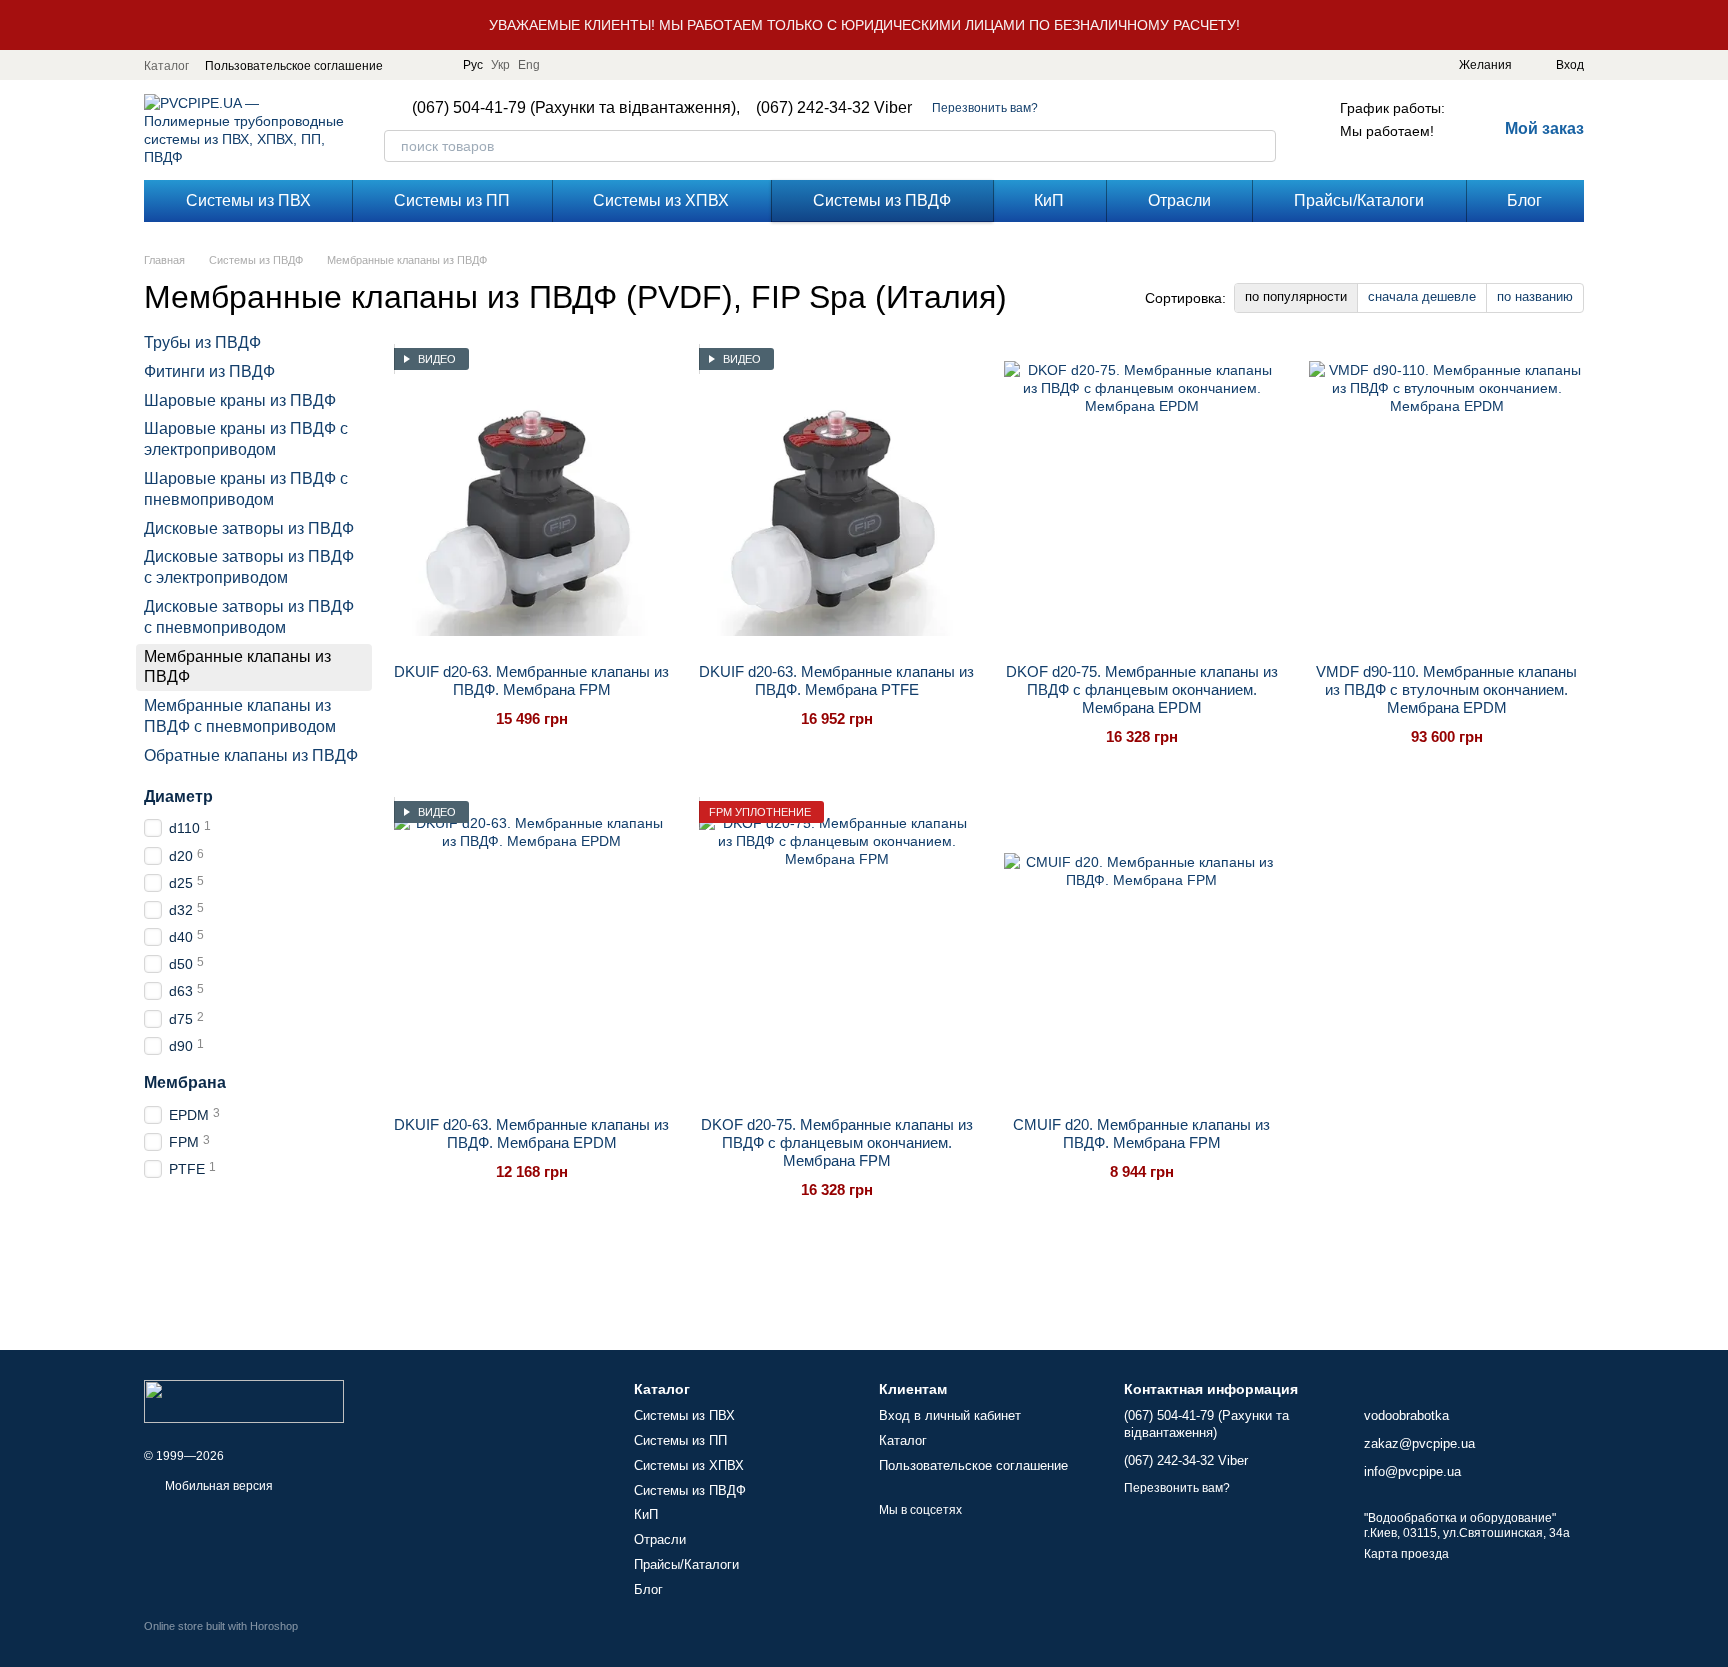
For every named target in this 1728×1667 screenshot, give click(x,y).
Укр (500, 65)
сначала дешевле (1422, 296)
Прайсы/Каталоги (1359, 200)
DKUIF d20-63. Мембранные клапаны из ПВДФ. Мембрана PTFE (836, 680)
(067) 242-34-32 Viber (834, 108)
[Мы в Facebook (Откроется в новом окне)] (411, 65)
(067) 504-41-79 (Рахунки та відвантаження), (576, 108)
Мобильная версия (217, 1486)
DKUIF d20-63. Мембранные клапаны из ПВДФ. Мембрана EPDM (531, 1133)
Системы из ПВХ (248, 200)
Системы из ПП (452, 200)
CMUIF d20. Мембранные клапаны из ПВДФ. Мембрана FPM (1141, 1133)
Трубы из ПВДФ (202, 342)
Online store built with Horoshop (221, 1626)
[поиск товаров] (1260, 146)
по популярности (1296, 296)
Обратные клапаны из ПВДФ (251, 755)
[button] (1712, 25)
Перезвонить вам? (985, 108)
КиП (1049, 200)
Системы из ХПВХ (661, 200)
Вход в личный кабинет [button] (950, 1415)
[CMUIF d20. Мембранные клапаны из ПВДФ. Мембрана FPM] (1141, 951)
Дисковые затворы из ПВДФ (249, 528)
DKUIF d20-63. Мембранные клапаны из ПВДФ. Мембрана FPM (531, 680)
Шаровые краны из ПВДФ (240, 400)
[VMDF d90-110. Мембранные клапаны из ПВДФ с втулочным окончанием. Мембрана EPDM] (1446, 498)
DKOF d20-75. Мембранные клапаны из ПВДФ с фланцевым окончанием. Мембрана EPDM (1142, 689)
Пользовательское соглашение (294, 66)
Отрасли (1179, 200)
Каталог (166, 66)
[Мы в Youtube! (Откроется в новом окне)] (435, 65)
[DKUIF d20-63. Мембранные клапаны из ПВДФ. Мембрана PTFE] (836, 498)
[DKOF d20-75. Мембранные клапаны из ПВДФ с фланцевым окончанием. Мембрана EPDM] (1141, 498)
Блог (1524, 200)
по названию (1535, 296)
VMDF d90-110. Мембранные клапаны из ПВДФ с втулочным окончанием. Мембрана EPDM (1446, 689)
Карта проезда (1406, 1554)
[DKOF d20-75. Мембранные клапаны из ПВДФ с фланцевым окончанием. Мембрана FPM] (836, 951)
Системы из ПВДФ (882, 200)
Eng (529, 65)
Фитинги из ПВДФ (209, 371)
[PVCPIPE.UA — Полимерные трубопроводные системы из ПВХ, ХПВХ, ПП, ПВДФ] (244, 1400)
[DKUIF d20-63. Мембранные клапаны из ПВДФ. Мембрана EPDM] (531, 951)
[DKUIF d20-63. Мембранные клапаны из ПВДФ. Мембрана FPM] (531, 498)
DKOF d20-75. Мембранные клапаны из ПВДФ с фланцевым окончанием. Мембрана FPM (837, 1142)
